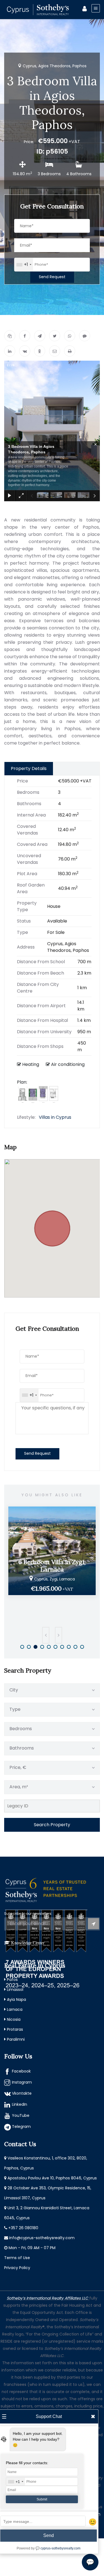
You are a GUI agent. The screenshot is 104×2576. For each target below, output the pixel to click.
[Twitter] (55, 336)
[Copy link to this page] (10, 336)
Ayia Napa (17, 1999)
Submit (42, 2499)
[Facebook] (25, 336)
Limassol (15, 1990)
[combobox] (24, 265)
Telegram (21, 2127)
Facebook (21, 2071)
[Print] (70, 351)
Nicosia (14, 2019)
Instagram (22, 2082)
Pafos (12, 1980)
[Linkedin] (10, 351)
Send (49, 2535)
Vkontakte (22, 2093)
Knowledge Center (28, 1943)
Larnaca (15, 2009)
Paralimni (16, 2039)
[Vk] (25, 351)
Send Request (52, 277)
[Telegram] (40, 336)
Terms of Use (17, 2258)
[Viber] (85, 336)
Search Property (52, 1825)
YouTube (21, 2115)
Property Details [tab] (29, 768)
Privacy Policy (17, 2268)
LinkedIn (20, 2104)
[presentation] (46, 1635)
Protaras (15, 2029)
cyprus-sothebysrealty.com (60, 2548)
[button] (52, 1225)
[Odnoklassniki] (40, 351)
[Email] (55, 351)
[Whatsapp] (70, 336)
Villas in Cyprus (55, 1117)
